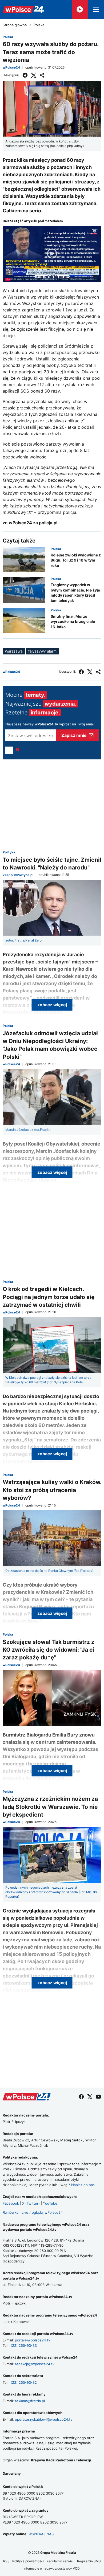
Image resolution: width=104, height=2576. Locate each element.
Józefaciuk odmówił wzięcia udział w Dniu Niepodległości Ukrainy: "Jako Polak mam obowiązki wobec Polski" (50, 1045)
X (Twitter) (31, 2203)
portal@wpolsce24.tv (33, 2340)
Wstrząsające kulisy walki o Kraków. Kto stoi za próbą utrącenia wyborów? (52, 1490)
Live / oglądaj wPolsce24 (42, 2212)
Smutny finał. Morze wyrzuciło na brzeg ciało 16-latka (73, 622)
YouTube (50, 2203)
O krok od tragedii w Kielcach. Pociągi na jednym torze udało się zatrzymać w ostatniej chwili (49, 1297)
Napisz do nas (83, 2185)
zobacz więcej (52, 1005)
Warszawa (14, 651)
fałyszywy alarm (42, 651)
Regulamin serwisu (60, 2561)
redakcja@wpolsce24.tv (35, 2364)
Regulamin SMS (89, 2561)
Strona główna (15, 25)
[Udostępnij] (42, 75)
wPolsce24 (11, 67)
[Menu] (96, 9)
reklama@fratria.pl (30, 2401)
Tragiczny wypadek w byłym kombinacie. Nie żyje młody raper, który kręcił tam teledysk (75, 593)
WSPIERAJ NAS (41, 2534)
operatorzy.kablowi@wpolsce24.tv (44, 2419)
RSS (6, 2561)
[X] (34, 75)
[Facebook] (25, 75)
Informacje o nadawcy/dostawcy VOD (52, 2568)
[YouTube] (98, 2097)
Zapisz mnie (74, 735)
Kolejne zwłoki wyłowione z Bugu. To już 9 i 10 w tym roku (76, 560)
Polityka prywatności (28, 2561)
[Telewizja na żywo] (80, 9)
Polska (39, 25)
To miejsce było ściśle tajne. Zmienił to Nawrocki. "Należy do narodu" (52, 864)
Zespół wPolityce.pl (18, 875)
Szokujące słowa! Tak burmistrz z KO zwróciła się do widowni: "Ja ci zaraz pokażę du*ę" (49, 1650)
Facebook (11, 2203)
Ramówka (11, 2212)
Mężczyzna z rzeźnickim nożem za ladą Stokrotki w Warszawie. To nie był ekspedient (50, 1807)
